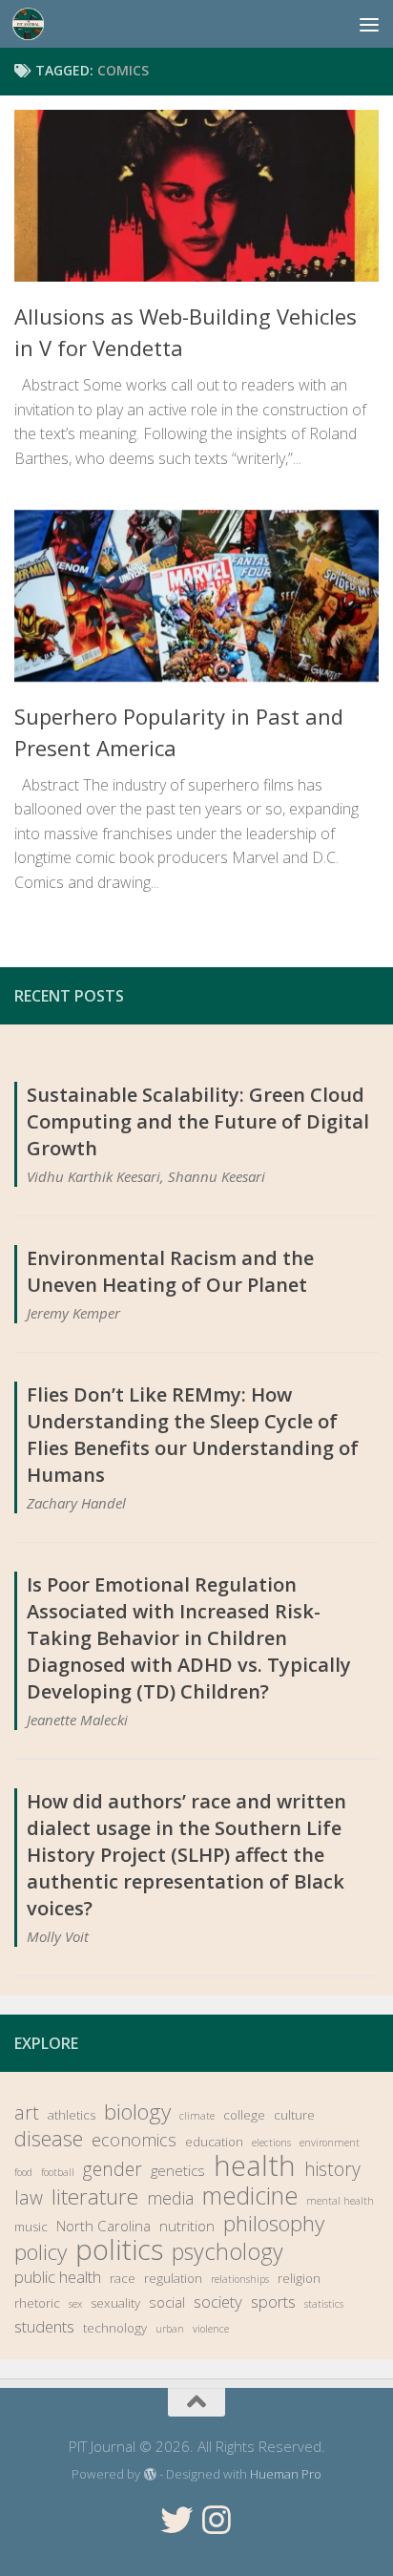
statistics (324, 2304)
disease (49, 2139)
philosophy (274, 2224)
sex (75, 2304)
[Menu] (369, 24)
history (332, 2169)
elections (271, 2143)
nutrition (187, 2226)
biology (137, 2112)
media (170, 2198)
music (31, 2227)
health (255, 2165)
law (29, 2198)
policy (41, 2252)
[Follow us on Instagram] (217, 2520)
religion (299, 2278)
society (218, 2302)
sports (273, 2302)
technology (115, 2328)
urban (170, 2329)
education (214, 2142)
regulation (173, 2278)
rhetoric (37, 2303)
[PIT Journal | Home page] (34, 24)
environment (330, 2143)
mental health (340, 2201)
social (167, 2302)
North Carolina (103, 2226)
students (44, 2326)
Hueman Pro (286, 2474)
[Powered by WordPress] (149, 2474)
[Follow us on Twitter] (176, 2520)
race (123, 2278)
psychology (228, 2251)
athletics (72, 2115)
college (244, 2115)
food (23, 2172)
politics (119, 2249)
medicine (250, 2195)
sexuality (115, 2303)
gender (113, 2169)
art (27, 2113)
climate (197, 2116)
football (58, 2172)
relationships (240, 2279)
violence (211, 2329)
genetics (178, 2170)
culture (294, 2115)
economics (134, 2140)
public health (58, 2277)
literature (95, 2197)
